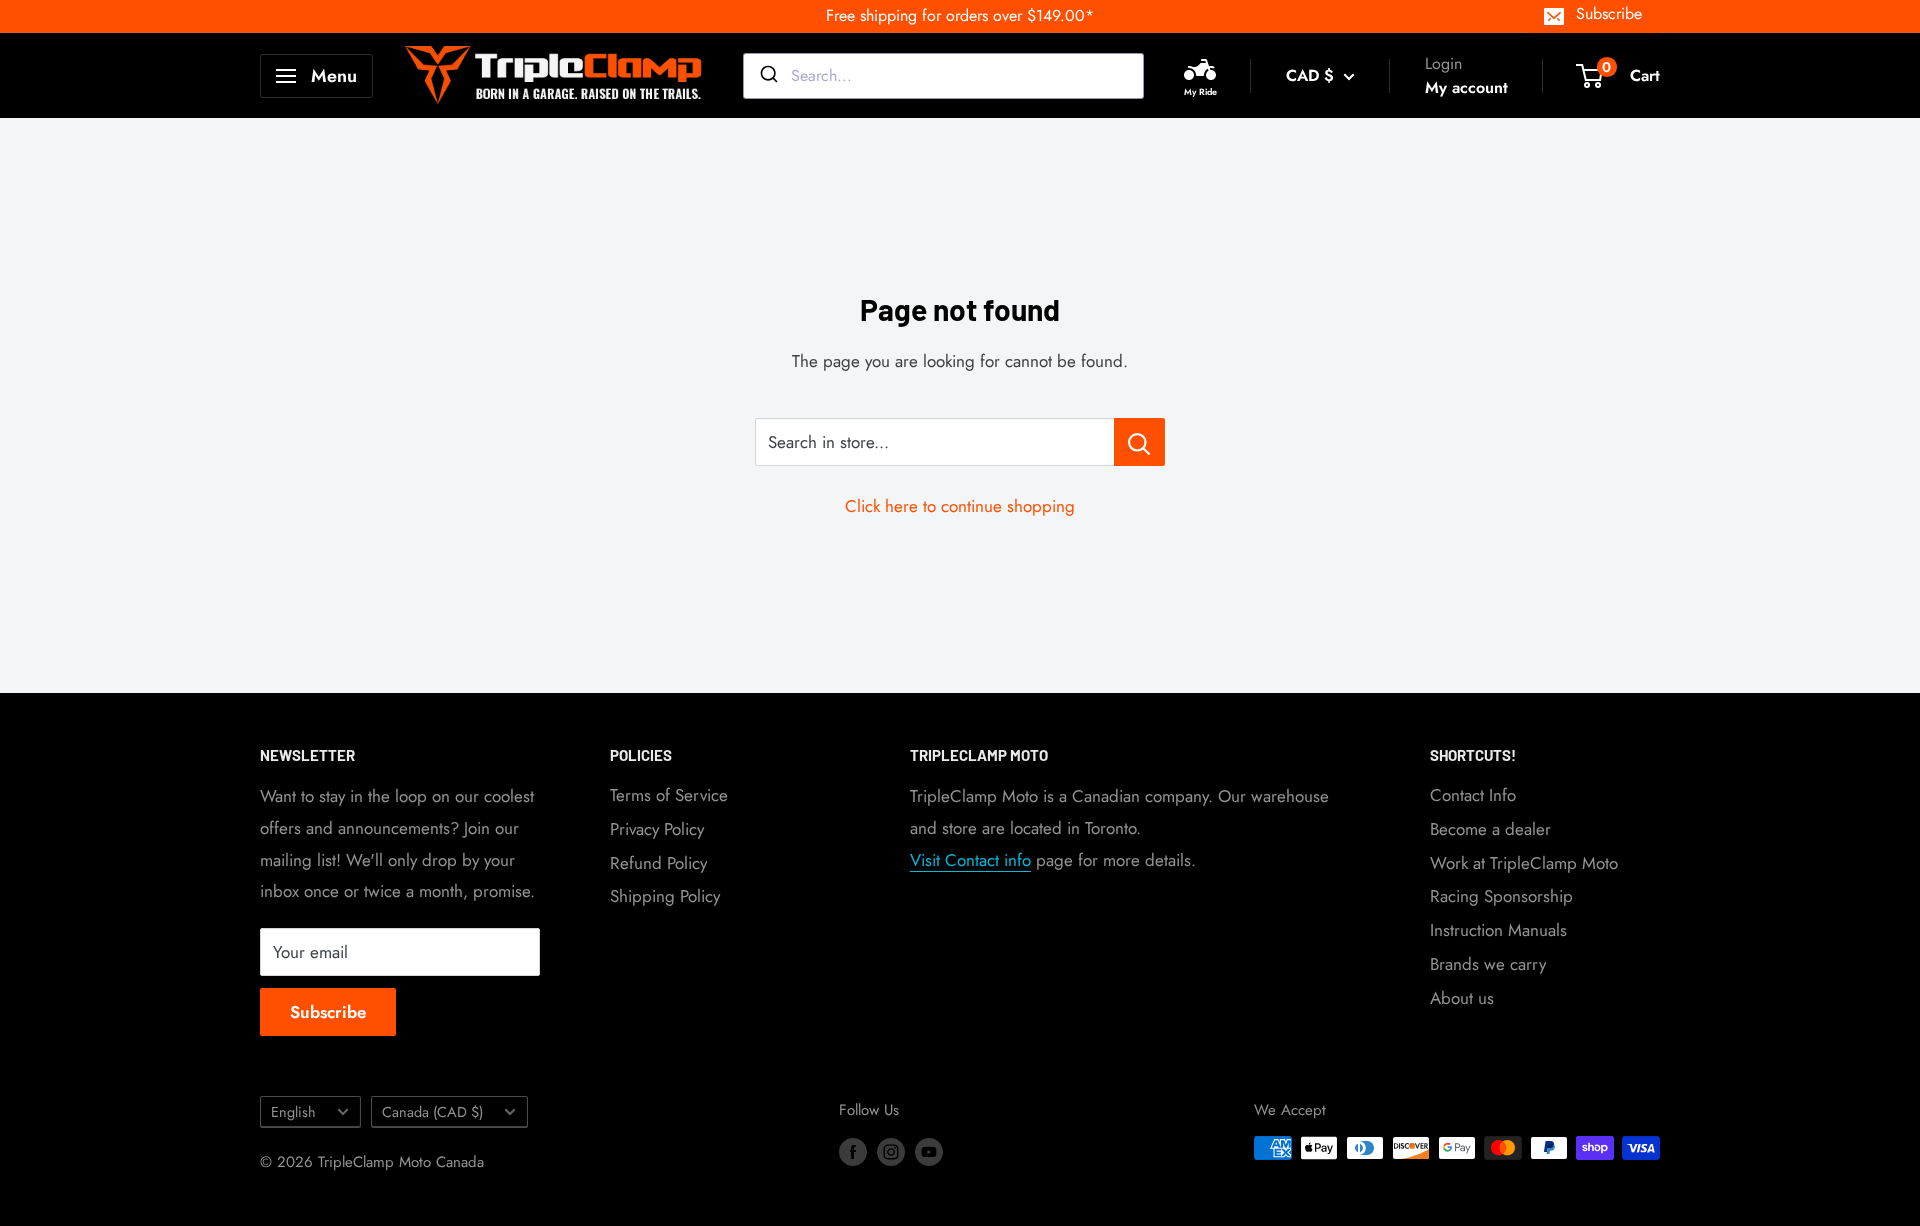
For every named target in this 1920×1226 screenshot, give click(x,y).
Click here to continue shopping (960, 506)
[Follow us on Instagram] (891, 1151)
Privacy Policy (657, 829)
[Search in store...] (1139, 442)
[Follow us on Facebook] (853, 1151)
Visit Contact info (970, 860)
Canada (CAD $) (432, 1112)
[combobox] (943, 76)
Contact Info (1473, 795)
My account (1466, 87)
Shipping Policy (665, 896)
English (293, 1112)
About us (1462, 998)
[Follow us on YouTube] (929, 1151)
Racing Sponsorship (1501, 896)
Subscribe (1609, 13)
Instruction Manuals (1498, 930)
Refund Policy (658, 863)
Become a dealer (1490, 829)
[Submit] (767, 76)
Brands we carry (1488, 964)
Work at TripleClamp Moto (1524, 863)
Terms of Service (669, 795)
